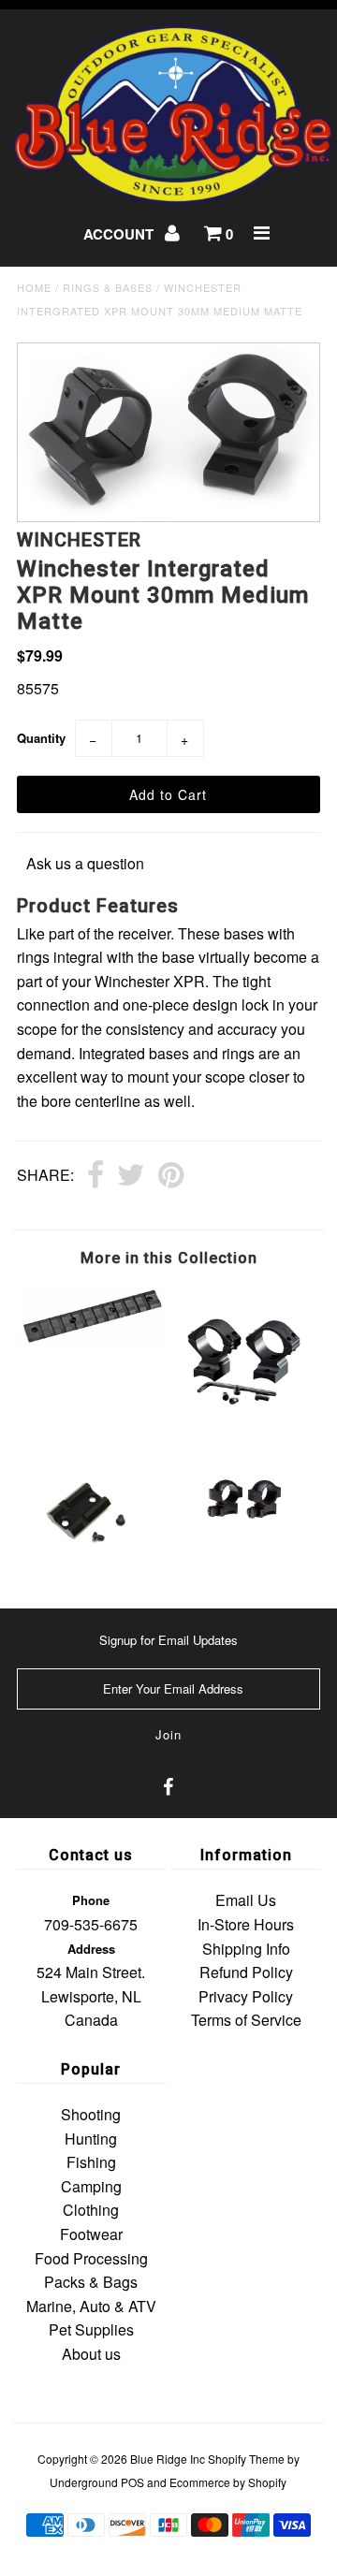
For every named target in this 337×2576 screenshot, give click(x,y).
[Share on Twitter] (131, 1176)
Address (91, 1949)
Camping (91, 2186)
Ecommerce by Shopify (228, 2482)
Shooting (91, 2114)
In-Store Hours (246, 1924)
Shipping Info (246, 1949)
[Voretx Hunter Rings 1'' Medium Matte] (244, 1535)
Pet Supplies (91, 2329)
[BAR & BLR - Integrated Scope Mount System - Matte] (244, 1426)
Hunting (91, 2139)
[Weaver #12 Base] (92, 1559)
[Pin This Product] (171, 1176)
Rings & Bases (108, 287)
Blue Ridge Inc (168, 2459)
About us (91, 2354)
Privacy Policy (246, 1996)
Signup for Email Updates (168, 1640)
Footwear (91, 2234)
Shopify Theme (246, 2459)
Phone (91, 1900)
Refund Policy (246, 1972)
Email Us (246, 1900)
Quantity (41, 738)
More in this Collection (169, 1258)
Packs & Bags (91, 2282)
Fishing (91, 2162)
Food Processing (91, 2258)
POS (132, 2482)
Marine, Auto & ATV (91, 2306)
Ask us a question (85, 863)
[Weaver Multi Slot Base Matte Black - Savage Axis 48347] (92, 1340)
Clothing (91, 2210)
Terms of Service (246, 2020)
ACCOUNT (120, 234)
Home (34, 287)
